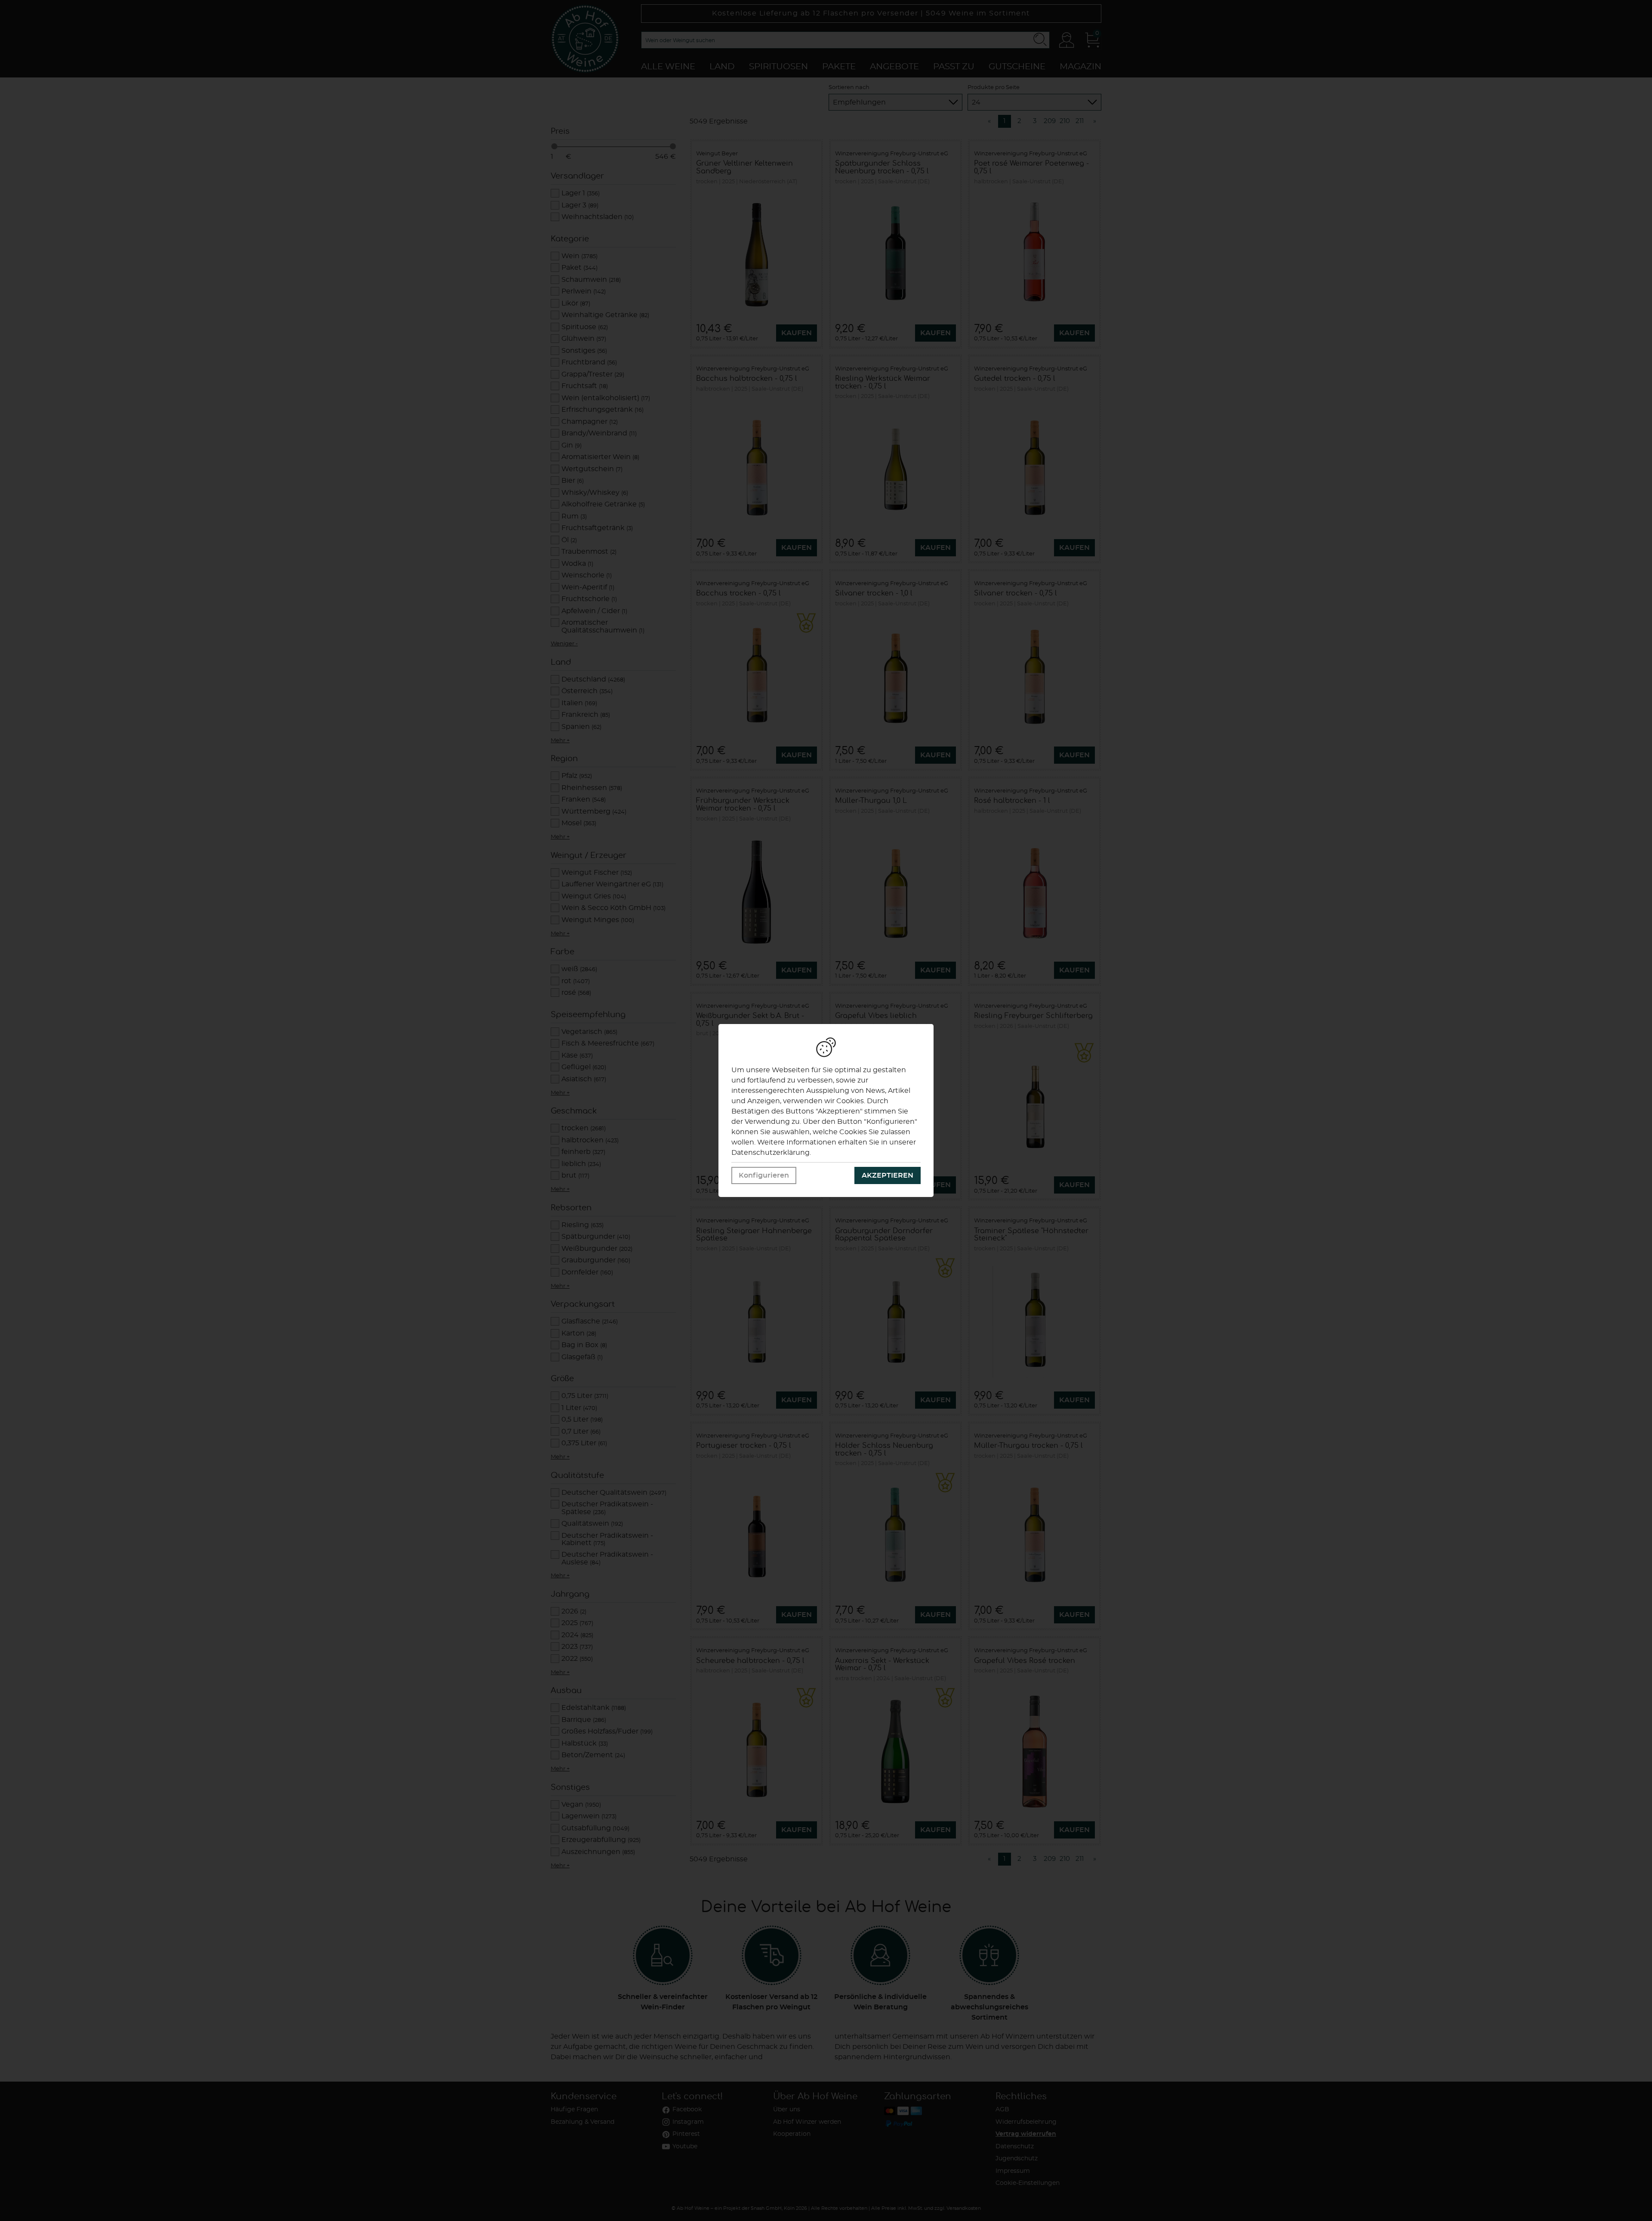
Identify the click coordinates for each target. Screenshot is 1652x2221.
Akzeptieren (888, 1175)
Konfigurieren (764, 1175)
